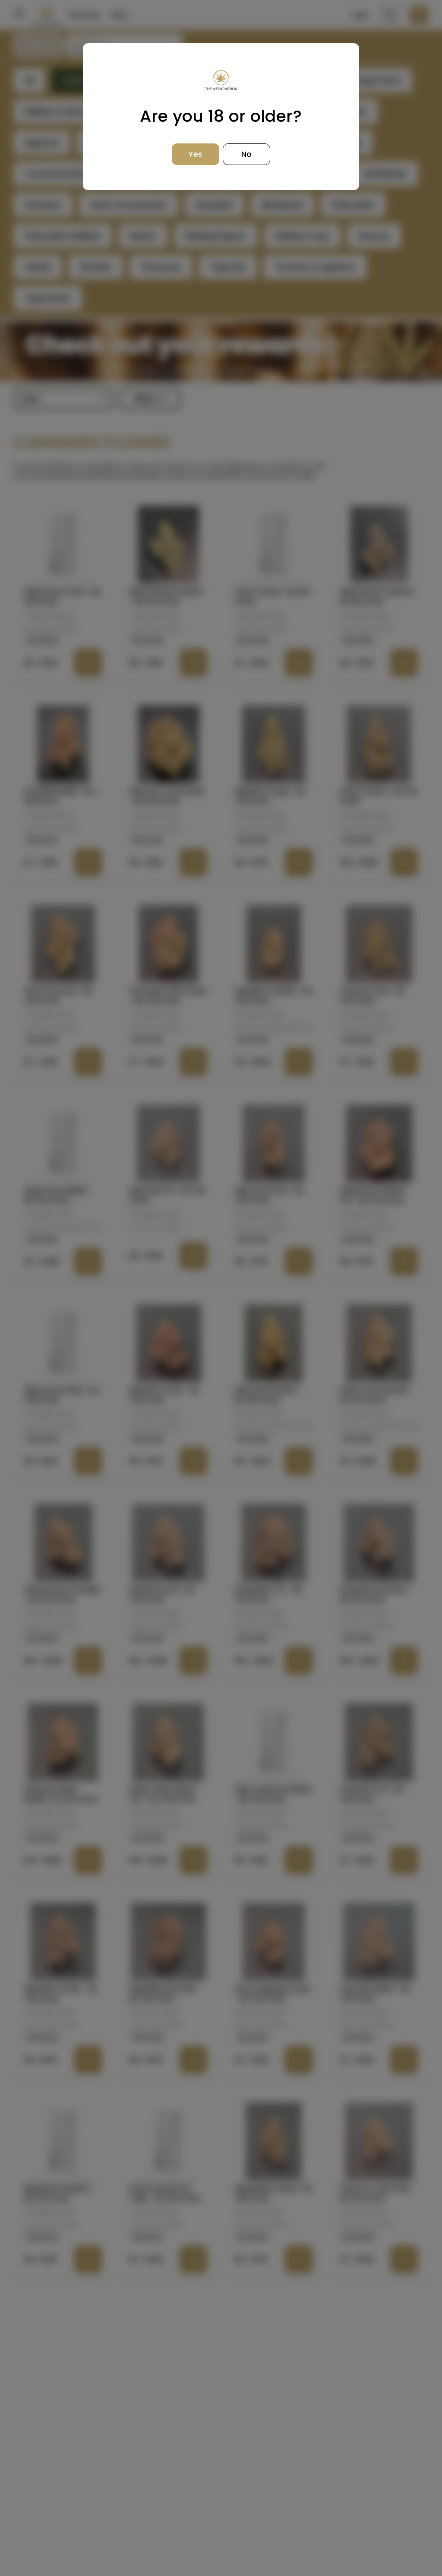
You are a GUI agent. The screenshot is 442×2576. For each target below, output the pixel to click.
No (246, 154)
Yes (196, 154)
